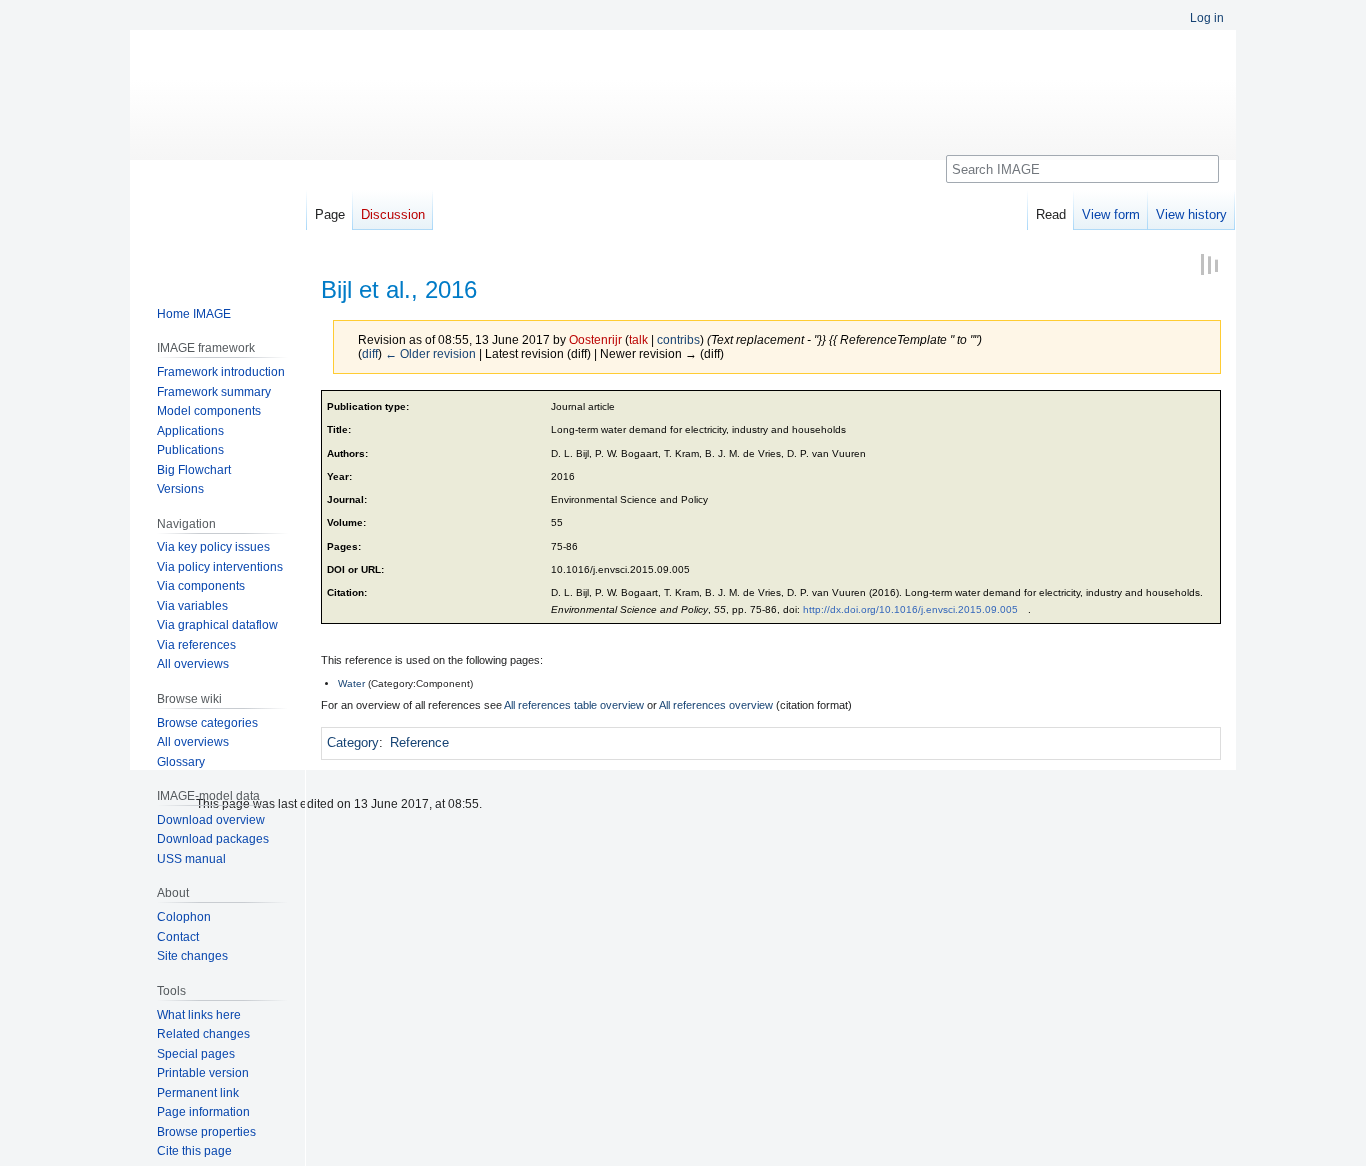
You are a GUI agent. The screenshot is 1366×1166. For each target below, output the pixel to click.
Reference (419, 742)
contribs (678, 339)
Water (351, 683)
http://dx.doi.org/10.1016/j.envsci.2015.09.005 (910, 609)
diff (370, 353)
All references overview (716, 705)
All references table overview (574, 705)
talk (638, 339)
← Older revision (430, 353)
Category (353, 742)
